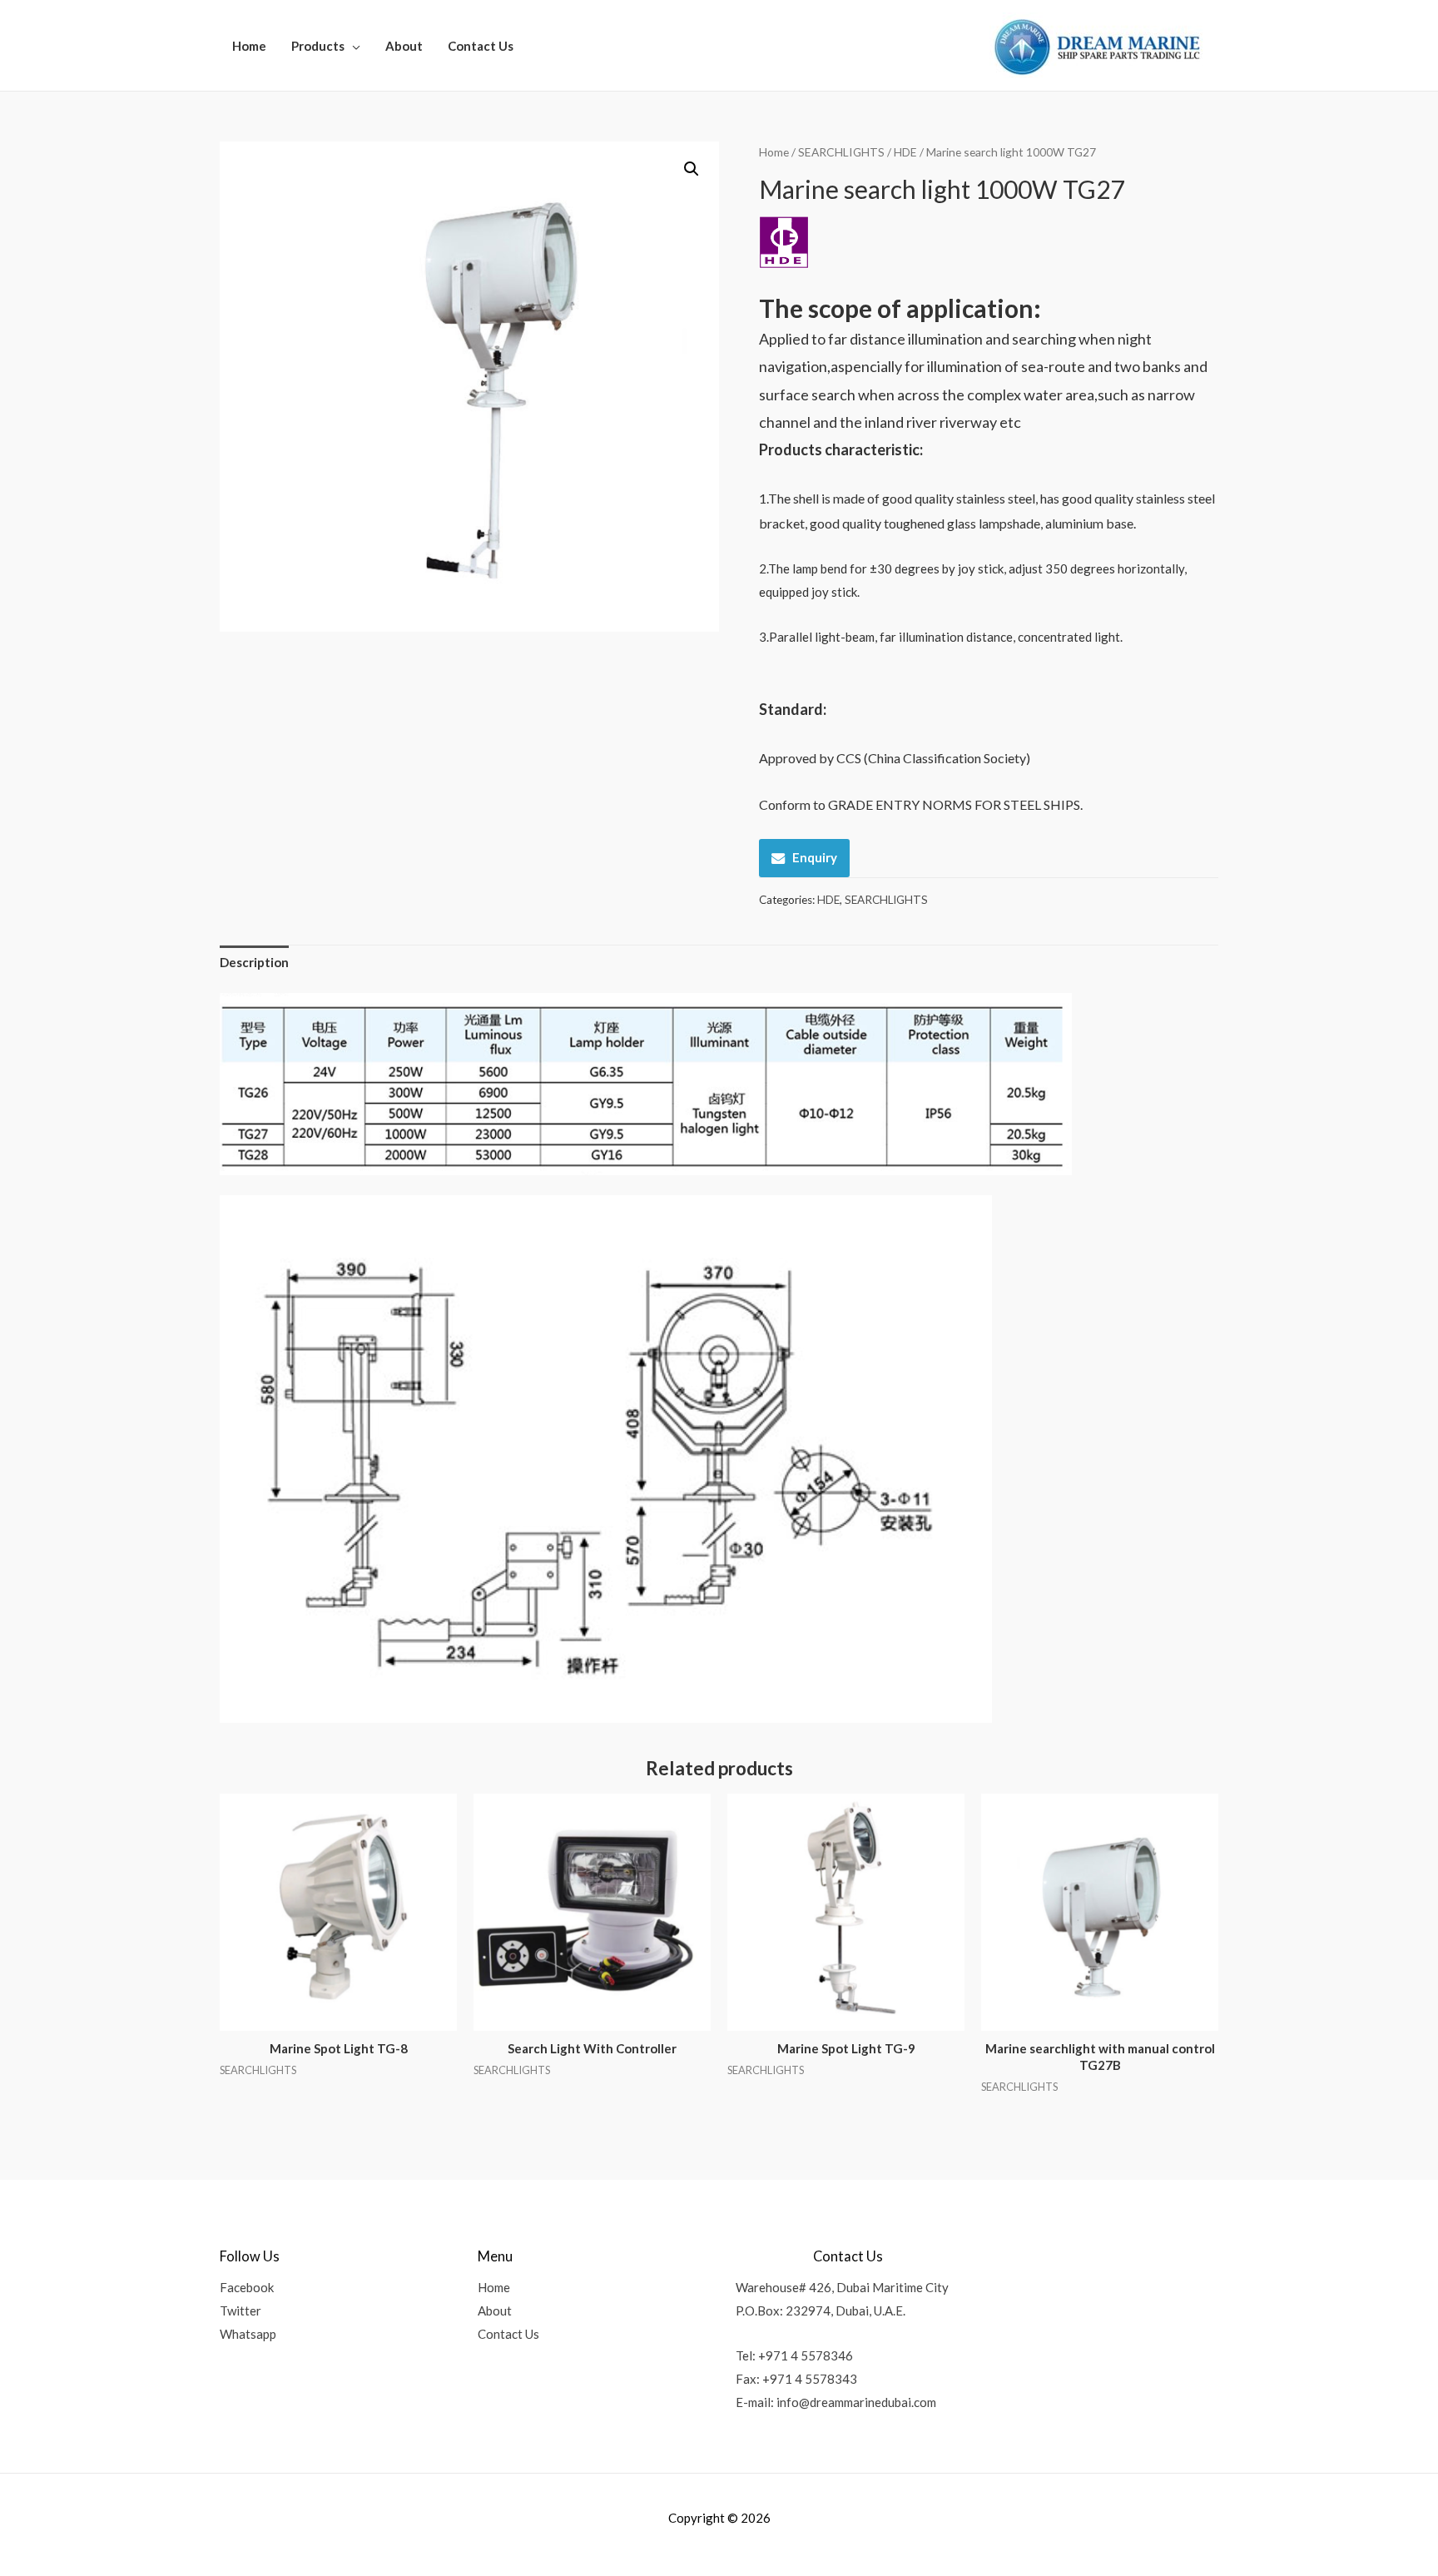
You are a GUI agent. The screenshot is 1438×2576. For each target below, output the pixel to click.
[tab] (254, 963)
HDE (905, 152)
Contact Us (481, 46)
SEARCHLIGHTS (841, 152)
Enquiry (815, 857)
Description (254, 962)
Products (318, 46)
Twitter (240, 2310)
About (404, 46)
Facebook (247, 2287)
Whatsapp (248, 2334)
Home (249, 46)
